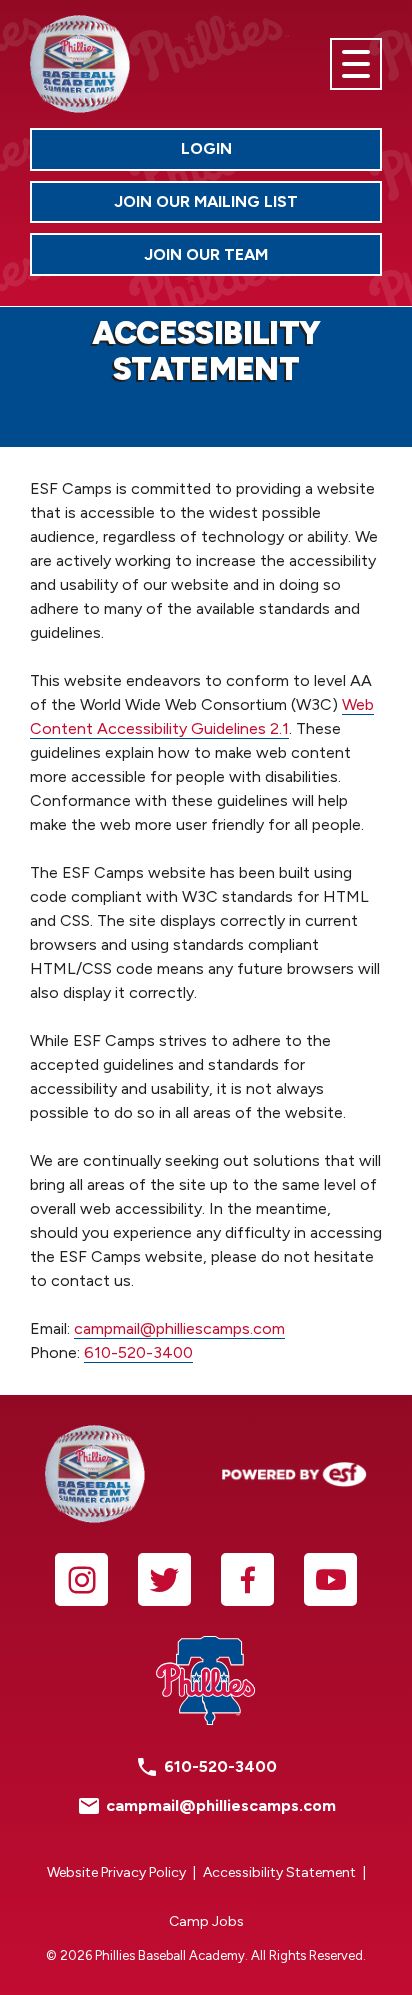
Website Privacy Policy (116, 1872)
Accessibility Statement (279, 1872)
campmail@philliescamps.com (179, 1328)
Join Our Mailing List (206, 201)
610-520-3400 (138, 1352)
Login (281, 153)
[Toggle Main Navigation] (356, 64)
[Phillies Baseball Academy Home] (80, 64)
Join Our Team (263, 259)
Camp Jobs (206, 1921)
